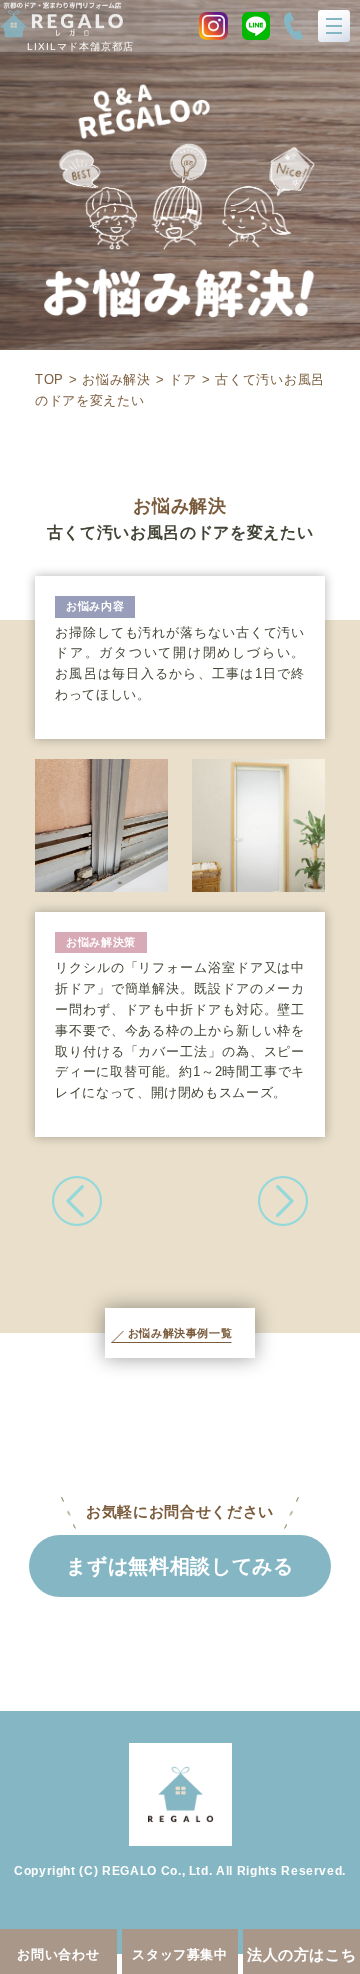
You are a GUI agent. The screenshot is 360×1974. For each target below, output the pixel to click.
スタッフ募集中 (180, 1954)
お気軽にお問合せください (180, 1511)
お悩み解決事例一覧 (180, 1333)
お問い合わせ (58, 1954)
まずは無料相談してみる (179, 1566)
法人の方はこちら (302, 1960)
